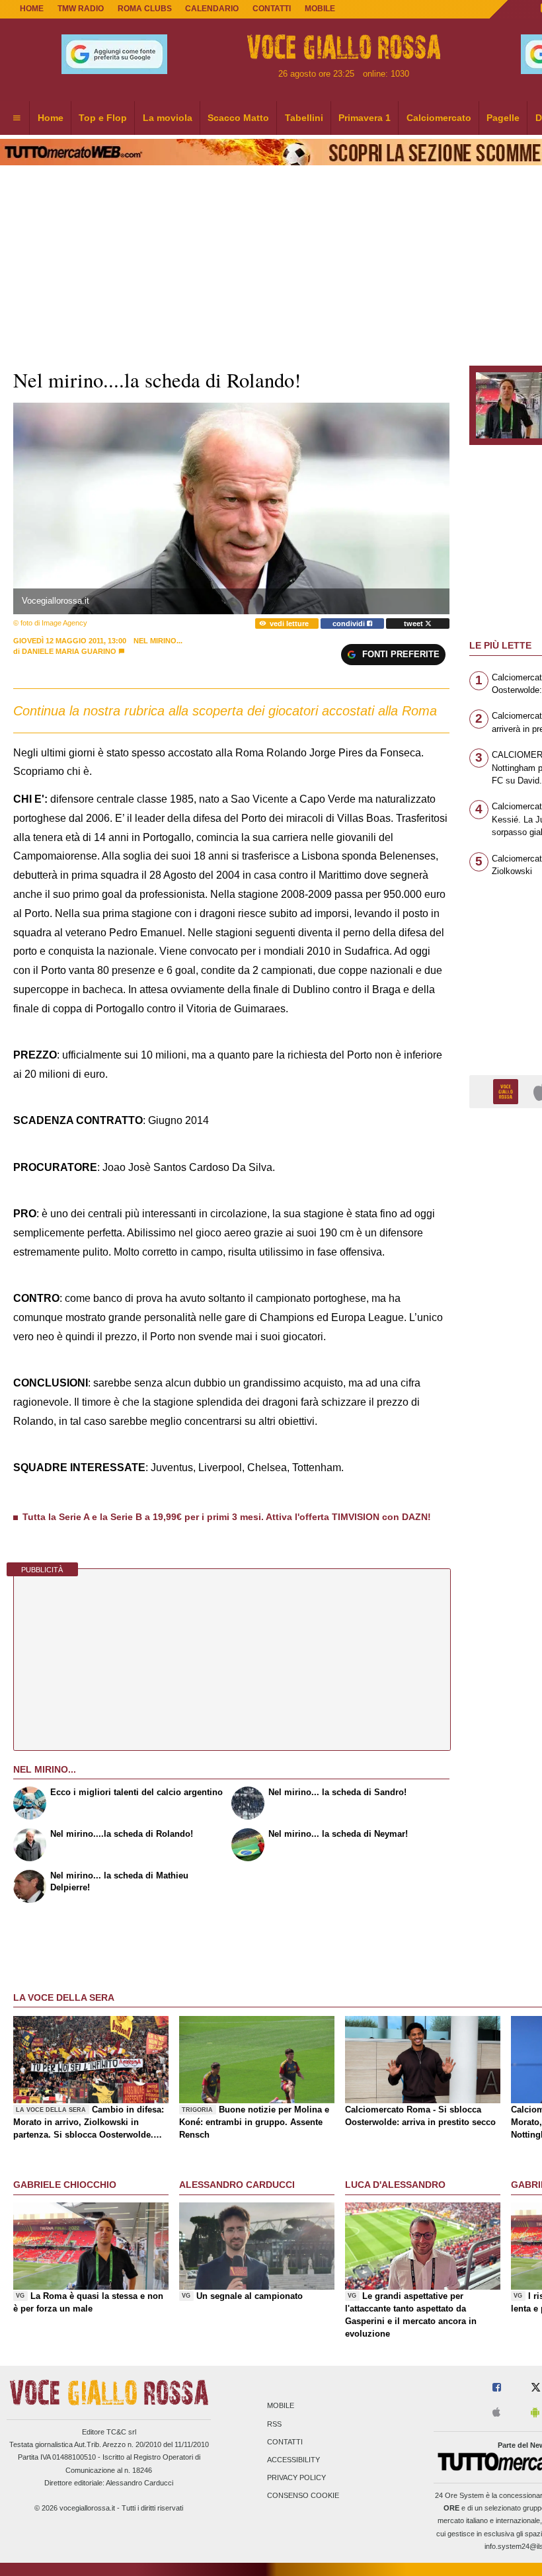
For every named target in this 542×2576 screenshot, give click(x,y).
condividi (350, 624)
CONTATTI (272, 9)
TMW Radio (81, 9)
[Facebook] (497, 2388)
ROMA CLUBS (145, 9)
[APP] (508, 1091)
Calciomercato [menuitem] (439, 118)
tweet (414, 624)
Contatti (285, 2442)
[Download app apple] (496, 2413)
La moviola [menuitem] (168, 118)
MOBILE (320, 9)
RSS (274, 2424)
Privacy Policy (296, 2478)
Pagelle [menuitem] (503, 118)
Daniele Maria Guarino (69, 651)
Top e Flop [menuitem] (103, 118)
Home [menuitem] (51, 118)
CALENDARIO (212, 9)
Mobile (281, 2406)
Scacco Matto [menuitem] (238, 118)
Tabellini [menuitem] (304, 118)
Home (32, 9)
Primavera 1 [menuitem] (365, 118)
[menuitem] (17, 118)
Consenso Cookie (303, 2496)
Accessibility (293, 2460)
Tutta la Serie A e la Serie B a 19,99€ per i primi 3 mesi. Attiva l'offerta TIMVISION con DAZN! (227, 1517)
